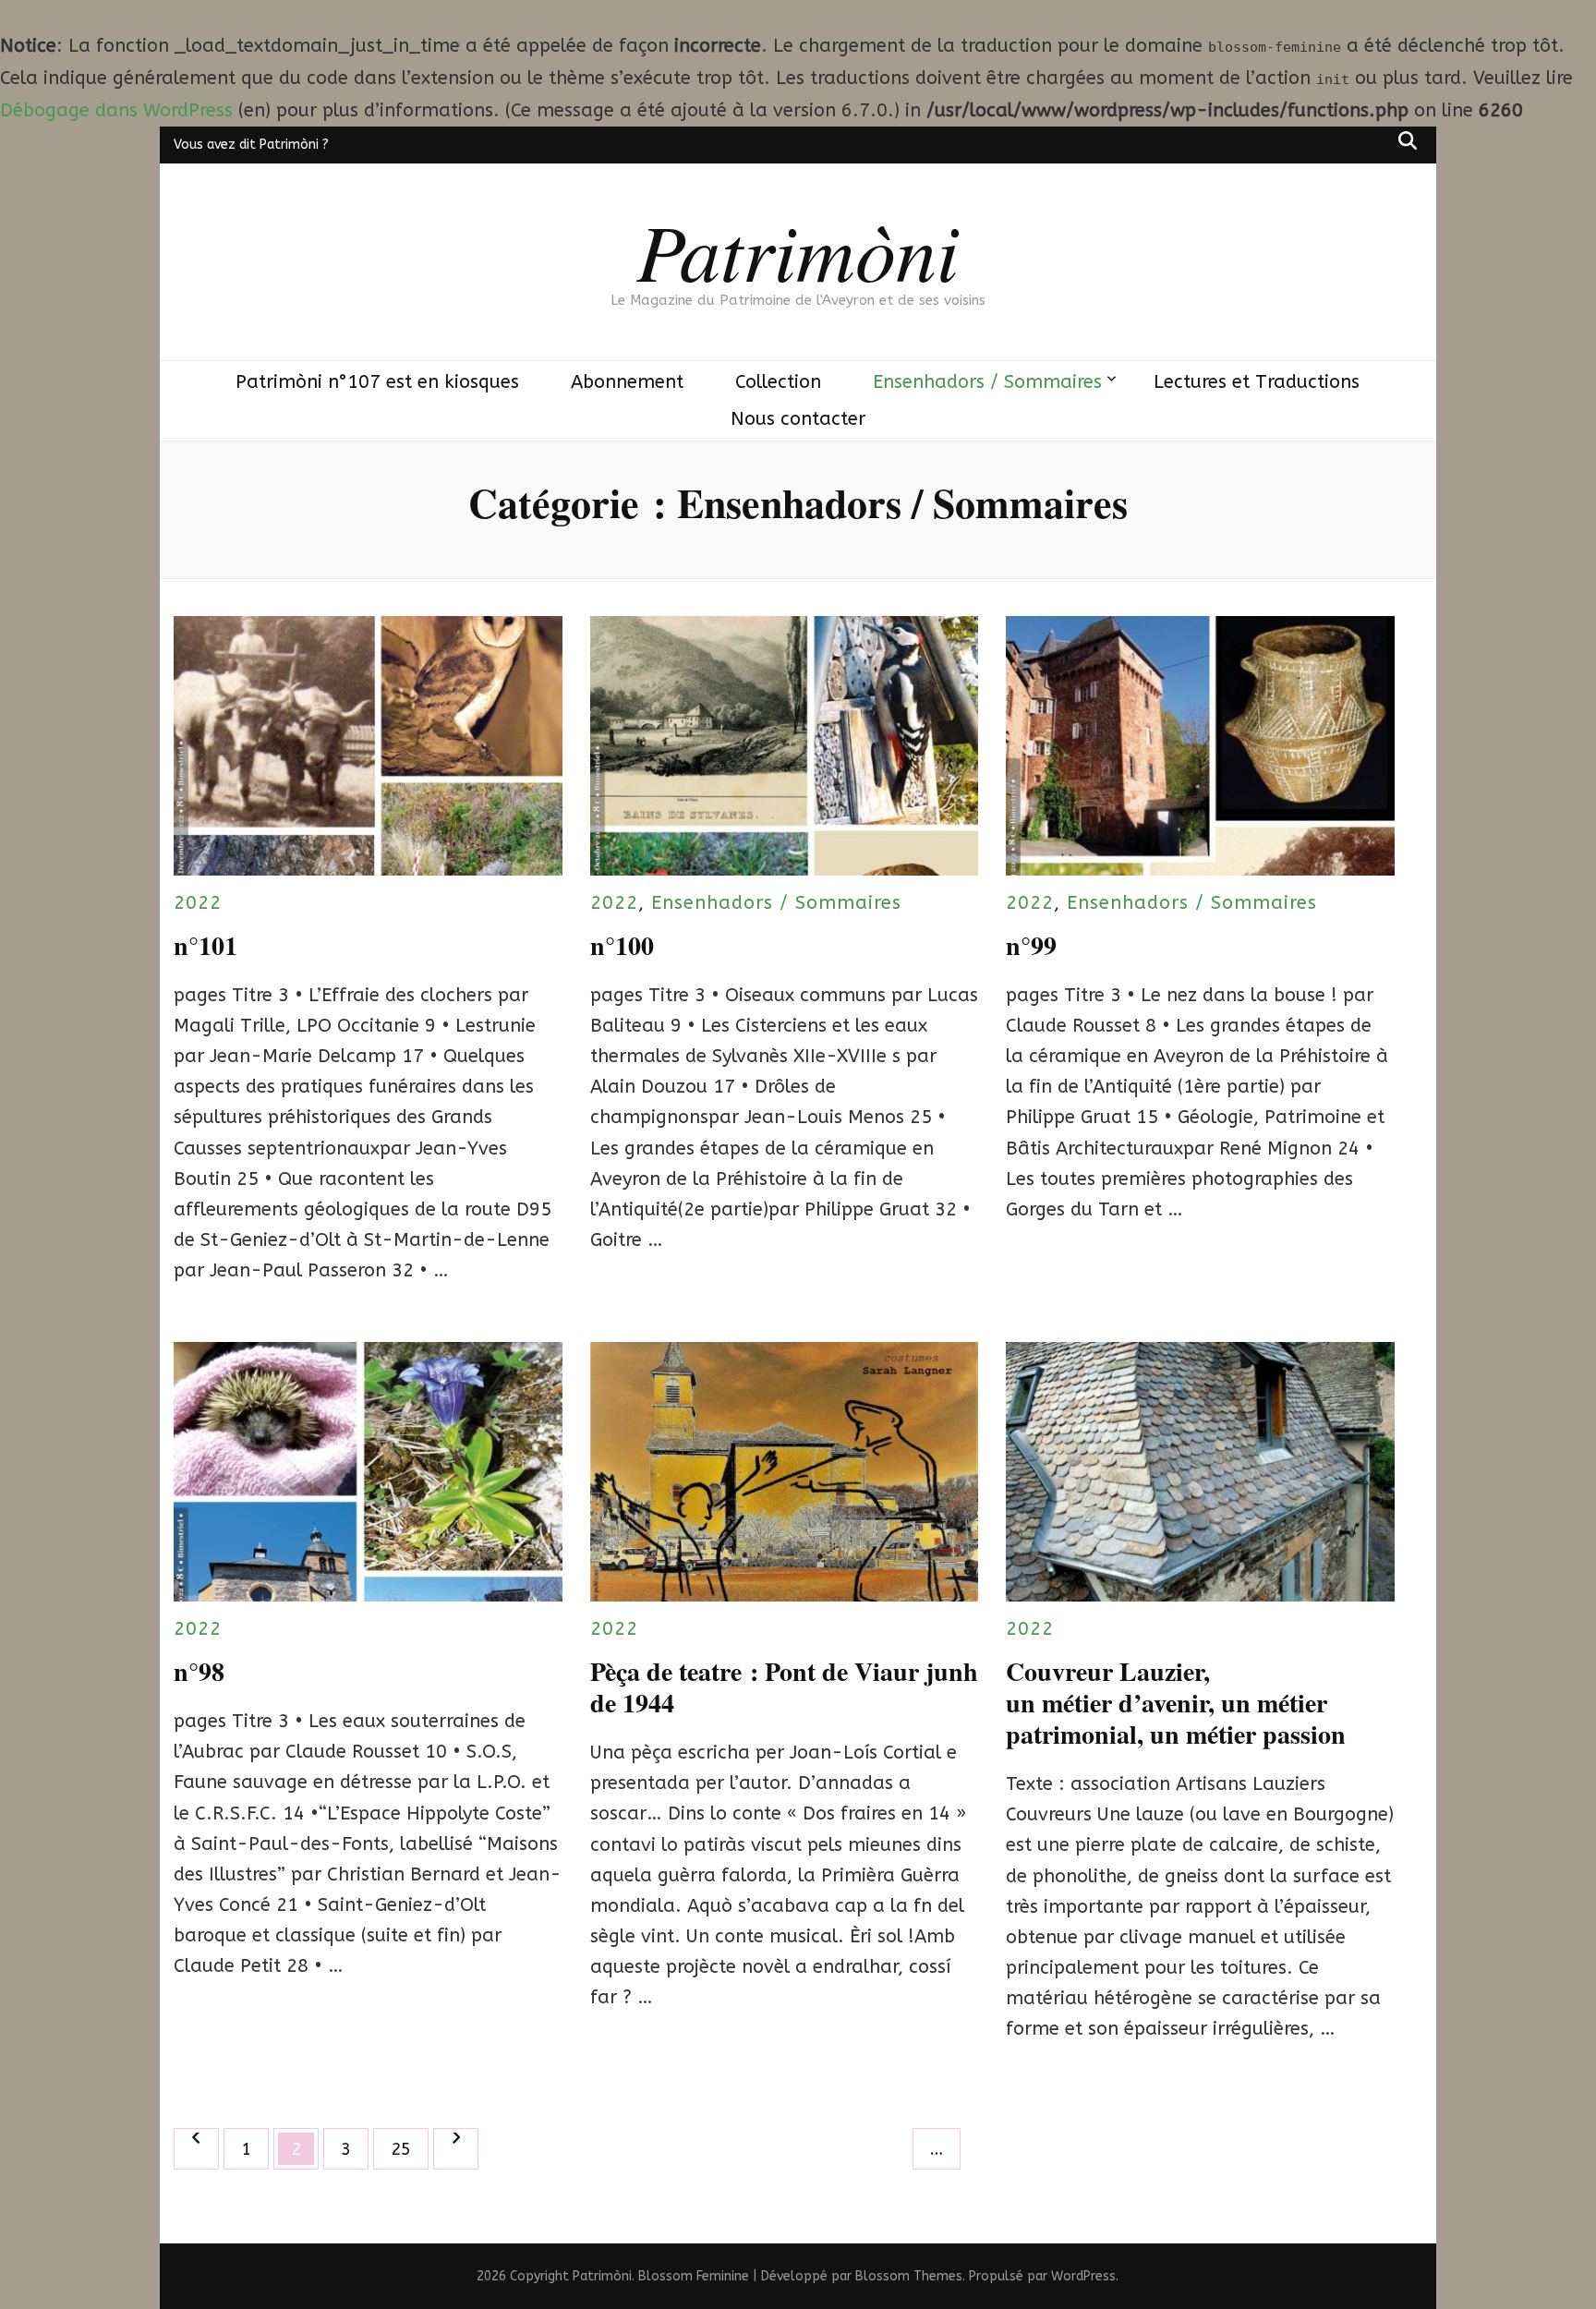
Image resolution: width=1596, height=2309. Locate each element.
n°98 (199, 1671)
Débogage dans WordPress (116, 110)
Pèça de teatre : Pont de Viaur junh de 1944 (784, 1687)
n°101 (206, 945)
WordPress (1083, 2276)
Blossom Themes (909, 2276)
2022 (198, 903)
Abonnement (627, 382)
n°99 (1031, 945)
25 (409, 2149)
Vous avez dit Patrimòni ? (251, 145)
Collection (778, 382)
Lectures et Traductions (1257, 382)
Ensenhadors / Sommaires (987, 382)
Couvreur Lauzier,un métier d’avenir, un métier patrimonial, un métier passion (1176, 1703)
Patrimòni (798, 249)
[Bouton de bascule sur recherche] (1408, 140)
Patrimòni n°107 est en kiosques (377, 382)
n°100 (622, 945)
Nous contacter (798, 419)
